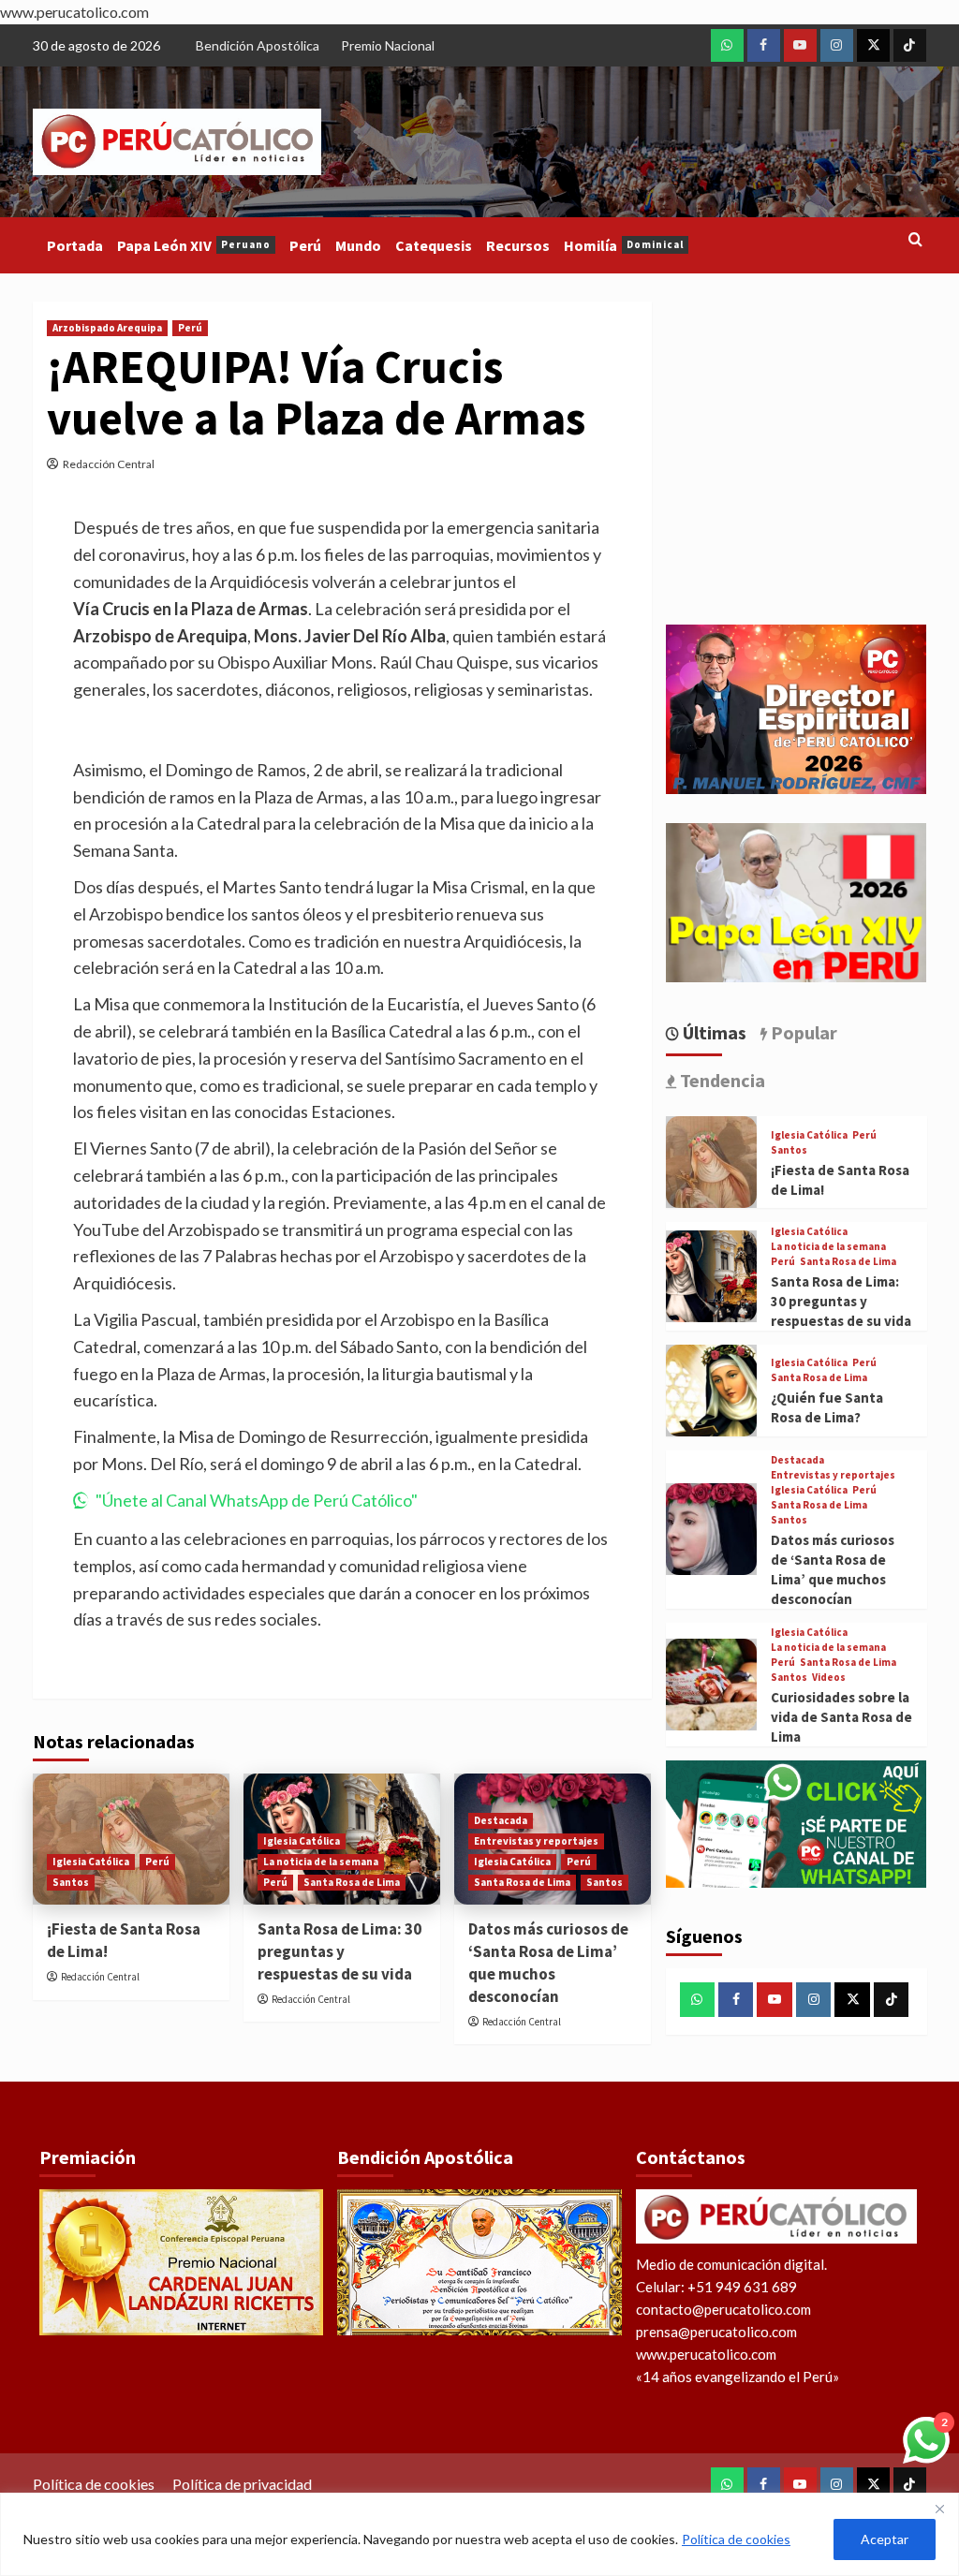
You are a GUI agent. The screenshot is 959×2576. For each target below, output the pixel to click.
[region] (479, 2534)
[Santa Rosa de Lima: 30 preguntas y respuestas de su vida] (712, 1276)
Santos (71, 1882)
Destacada (501, 1820)
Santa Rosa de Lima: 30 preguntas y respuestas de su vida (339, 1951)
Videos (829, 1678)
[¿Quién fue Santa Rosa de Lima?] (712, 1391)
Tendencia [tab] (721, 1080)
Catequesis (434, 245)
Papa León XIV (194, 245)
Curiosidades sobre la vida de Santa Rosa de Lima (841, 1717)
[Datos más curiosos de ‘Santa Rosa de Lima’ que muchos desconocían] (712, 1529)
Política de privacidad (242, 2484)
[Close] (939, 2509)
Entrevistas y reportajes (536, 1841)
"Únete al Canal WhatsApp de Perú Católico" (257, 1500)
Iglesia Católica (91, 1862)
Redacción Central (109, 464)
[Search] (915, 240)
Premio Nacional (388, 45)
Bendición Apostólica (258, 45)
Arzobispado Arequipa (107, 328)
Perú (305, 245)
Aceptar (885, 2539)
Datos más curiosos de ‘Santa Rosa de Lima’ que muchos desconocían (548, 1962)
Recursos (518, 245)
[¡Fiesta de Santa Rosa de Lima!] (712, 1162)
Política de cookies (736, 2539)
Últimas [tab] (713, 1032)
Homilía (624, 245)
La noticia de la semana (321, 1862)
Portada (75, 245)
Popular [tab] (802, 1032)
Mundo (358, 245)
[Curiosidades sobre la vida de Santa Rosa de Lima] (712, 1685)
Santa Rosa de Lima (352, 1882)
